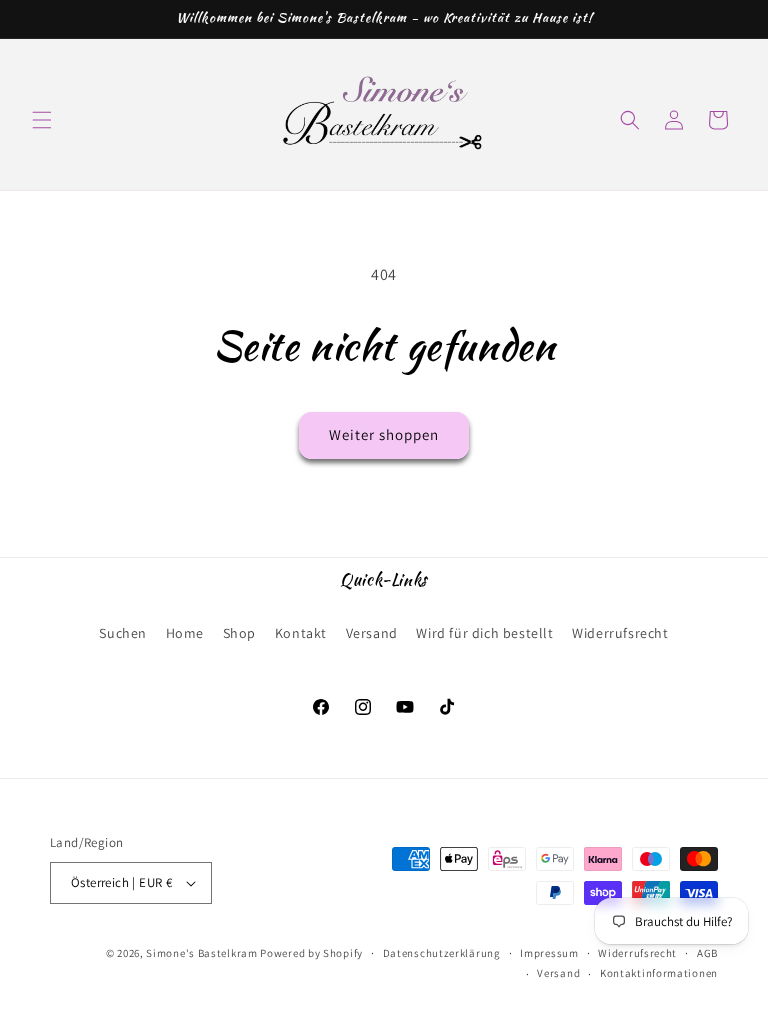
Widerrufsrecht (620, 633)
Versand (372, 633)
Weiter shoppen (384, 434)
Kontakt (301, 633)
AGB (707, 953)
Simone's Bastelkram (201, 953)
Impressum (549, 953)
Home (185, 633)
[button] (42, 120)
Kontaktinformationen (659, 973)
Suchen (123, 633)
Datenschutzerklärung (442, 953)
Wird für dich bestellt (484, 633)
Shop (239, 633)
